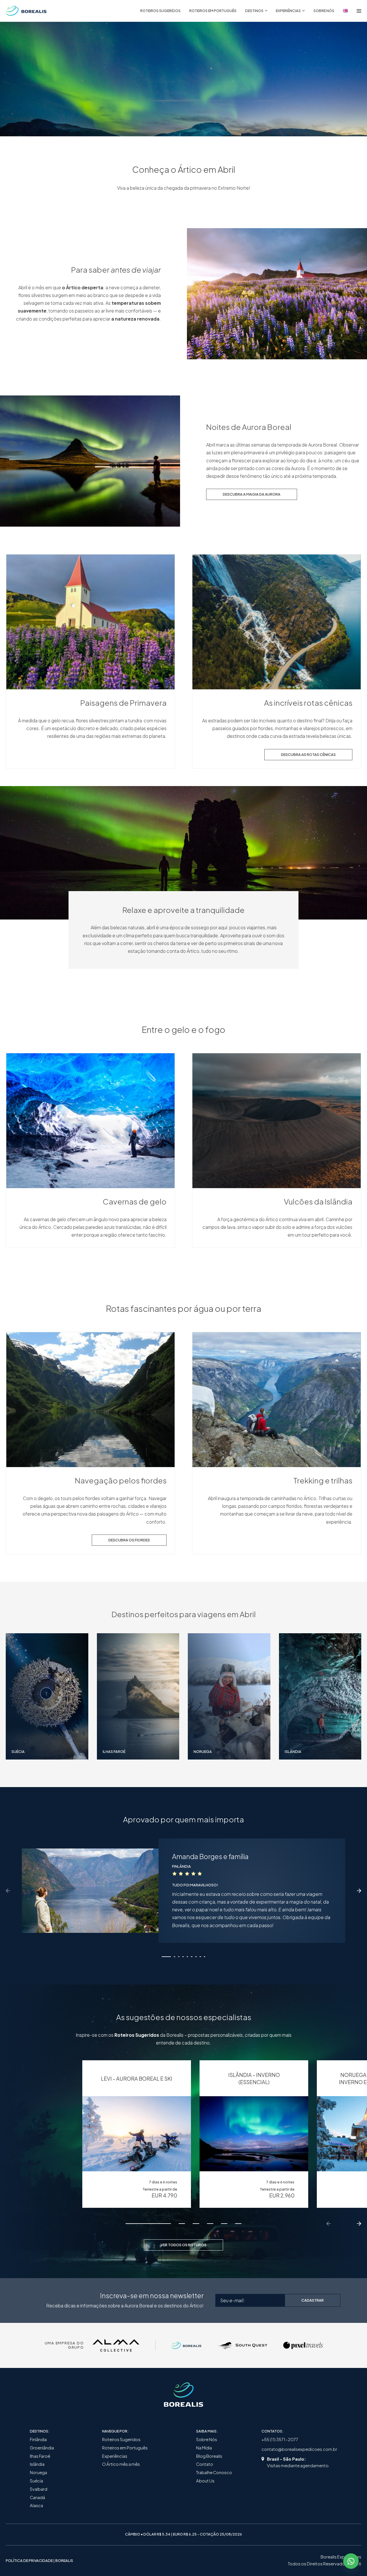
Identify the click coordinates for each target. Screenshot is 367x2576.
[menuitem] (160, 11)
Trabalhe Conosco (214, 2472)
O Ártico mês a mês (121, 2464)
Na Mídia (204, 2448)
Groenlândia (42, 2448)
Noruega (38, 2472)
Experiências (115, 2456)
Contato (205, 2464)
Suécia (36, 2481)
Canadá (37, 2497)
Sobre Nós (207, 2439)
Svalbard (39, 2489)
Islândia (37, 2464)
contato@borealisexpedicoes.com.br (299, 2449)
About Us (205, 2481)
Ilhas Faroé (40, 2456)
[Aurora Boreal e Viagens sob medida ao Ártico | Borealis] (26, 11)
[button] (166, 1957)
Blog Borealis (209, 2456)
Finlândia (38, 2439)
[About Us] (345, 11)
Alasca (36, 2505)
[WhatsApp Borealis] (351, 2561)
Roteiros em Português (125, 2448)
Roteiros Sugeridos (121, 2439)
